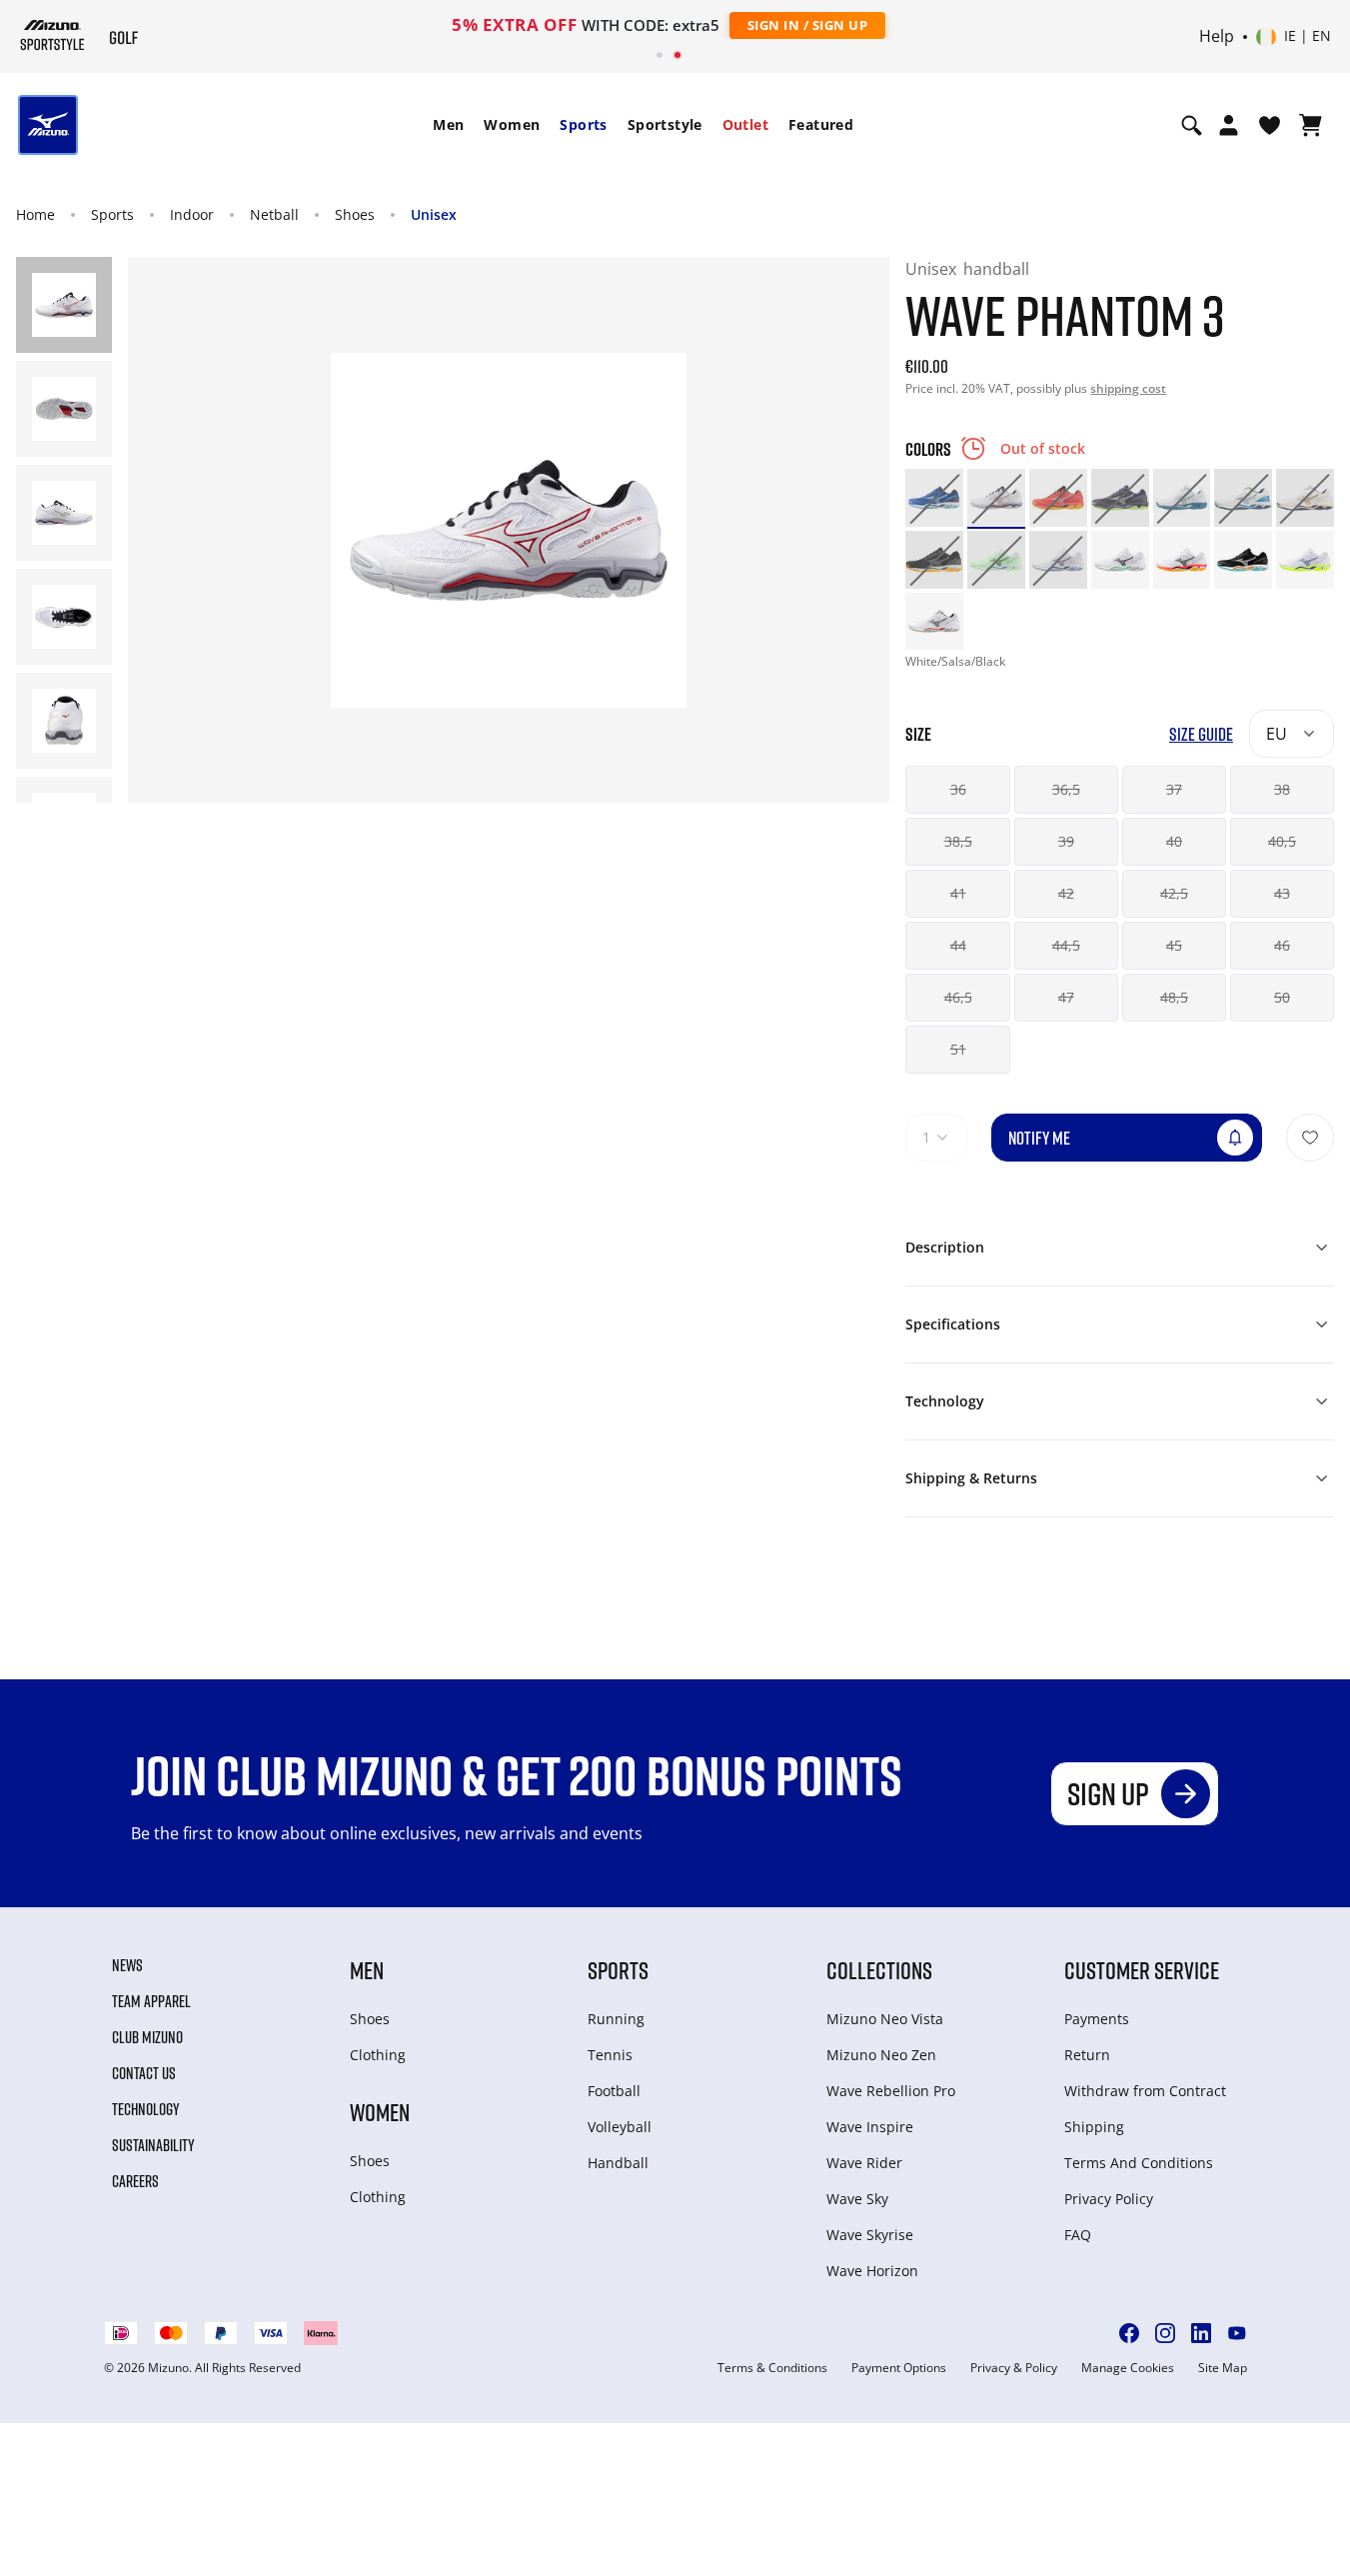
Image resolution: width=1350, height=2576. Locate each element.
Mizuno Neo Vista (885, 2019)
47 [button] (1066, 997)
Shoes (355, 214)
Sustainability (153, 2145)
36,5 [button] (1066, 789)
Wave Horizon (872, 2271)
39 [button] (1066, 841)
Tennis (610, 2055)
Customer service (1142, 1970)
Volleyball (620, 2127)
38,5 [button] (958, 841)
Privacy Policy (1109, 2199)
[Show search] (1192, 125)
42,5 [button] (1174, 893)
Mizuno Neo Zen (881, 2055)
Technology (146, 2109)
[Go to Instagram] (1165, 2333)
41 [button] (958, 893)
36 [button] (958, 789)
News (127, 1965)
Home (35, 214)
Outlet (745, 124)
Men (448, 124)
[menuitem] (448, 125)
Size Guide (1201, 734)
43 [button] (1282, 893)
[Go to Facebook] (1129, 2333)
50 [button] (1282, 997)
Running (616, 2019)
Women (512, 124)
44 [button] (958, 945)
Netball (274, 214)
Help (1217, 37)
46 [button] (1282, 945)
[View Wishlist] (1270, 125)
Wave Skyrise (870, 2235)
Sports (583, 124)
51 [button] (958, 1049)
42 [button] (1066, 893)
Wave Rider (864, 2163)
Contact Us (144, 2073)
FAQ (1078, 2235)
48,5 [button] (1174, 997)
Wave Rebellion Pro (891, 2091)
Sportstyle (665, 124)
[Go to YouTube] (1237, 2333)
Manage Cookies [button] (1128, 2368)
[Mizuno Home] (52, 35)
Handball (618, 2163)
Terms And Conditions (1139, 2163)
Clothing (378, 2055)
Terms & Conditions (772, 2368)
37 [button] (1174, 789)
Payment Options (899, 2368)
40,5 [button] (1282, 841)
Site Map (1223, 2368)
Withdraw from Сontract (1145, 2091)
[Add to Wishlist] (1310, 1138)
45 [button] (1174, 945)
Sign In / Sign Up (808, 25)
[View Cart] (1311, 125)
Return (1087, 2055)
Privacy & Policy (1014, 2368)
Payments (1097, 2019)
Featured (821, 124)
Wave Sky (857, 2199)
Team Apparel (151, 2001)
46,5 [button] (958, 997)
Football (614, 2091)
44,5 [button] (1066, 945)
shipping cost (1128, 388)
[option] (934, 498)
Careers (135, 2181)
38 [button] (1282, 789)
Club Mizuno (147, 2037)
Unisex (434, 214)
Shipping (1094, 2127)
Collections (879, 1970)
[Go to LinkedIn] (1201, 2333)
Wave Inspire (870, 2127)
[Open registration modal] (1229, 125)
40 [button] (1174, 841)
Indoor (192, 214)
